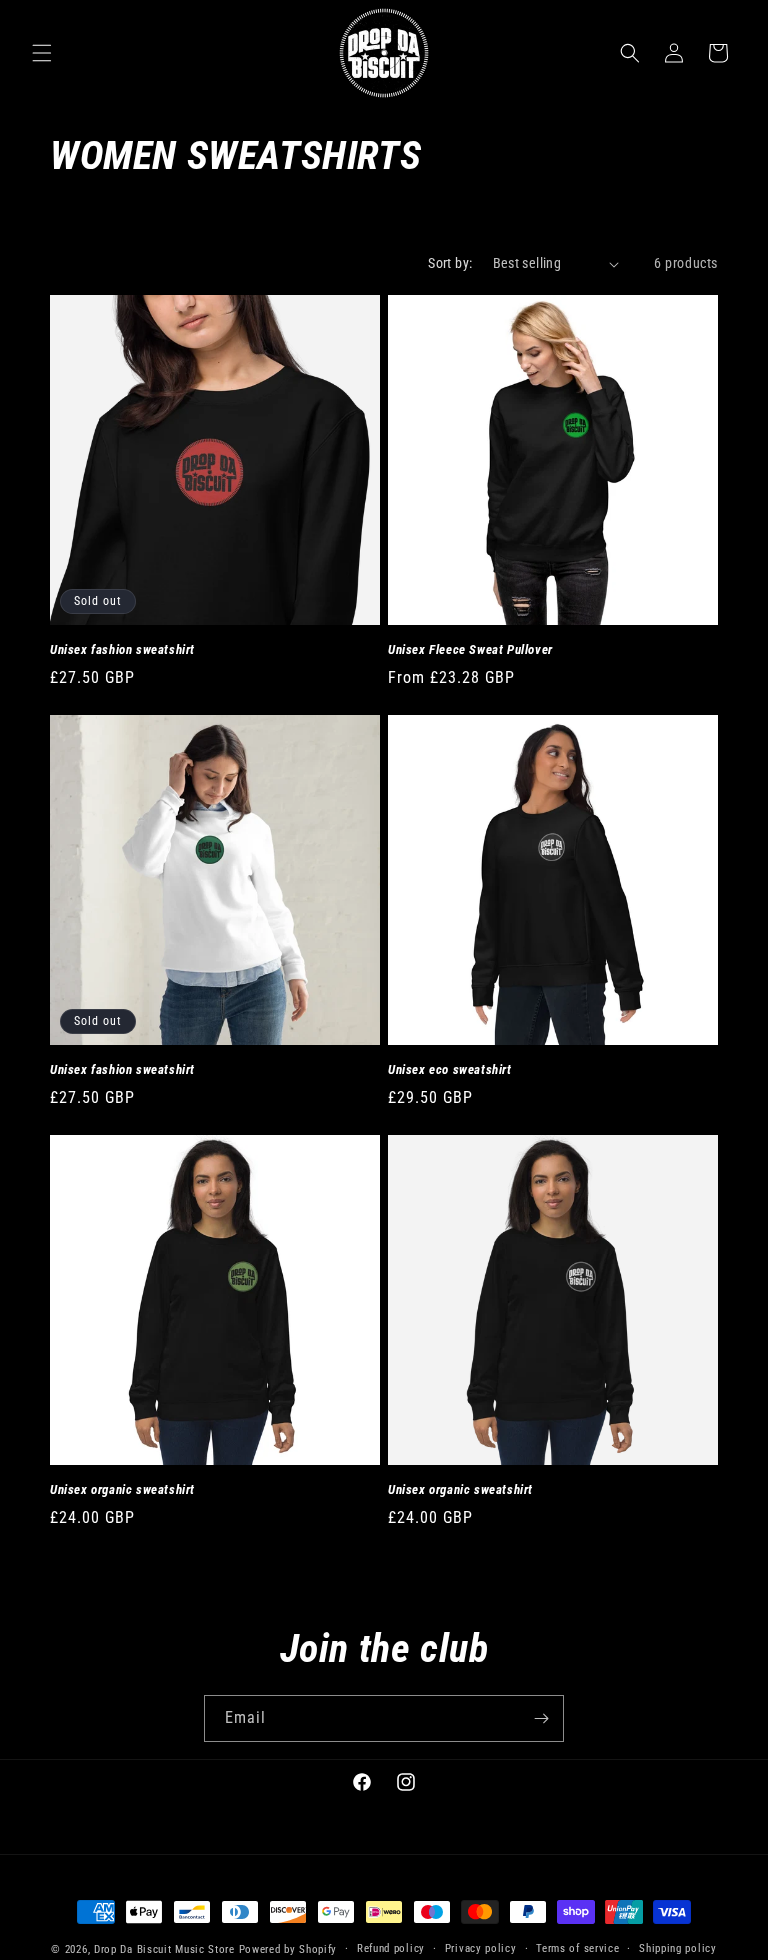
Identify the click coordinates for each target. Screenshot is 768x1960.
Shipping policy (678, 1948)
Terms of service (577, 1948)
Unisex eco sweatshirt (450, 1069)
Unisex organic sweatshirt (122, 1489)
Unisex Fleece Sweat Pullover (470, 649)
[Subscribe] (541, 1718)
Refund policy (391, 1948)
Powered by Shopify (288, 1949)
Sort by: (450, 263)
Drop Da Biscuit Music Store (164, 1949)
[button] (42, 53)
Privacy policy (481, 1948)
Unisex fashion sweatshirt (122, 649)
